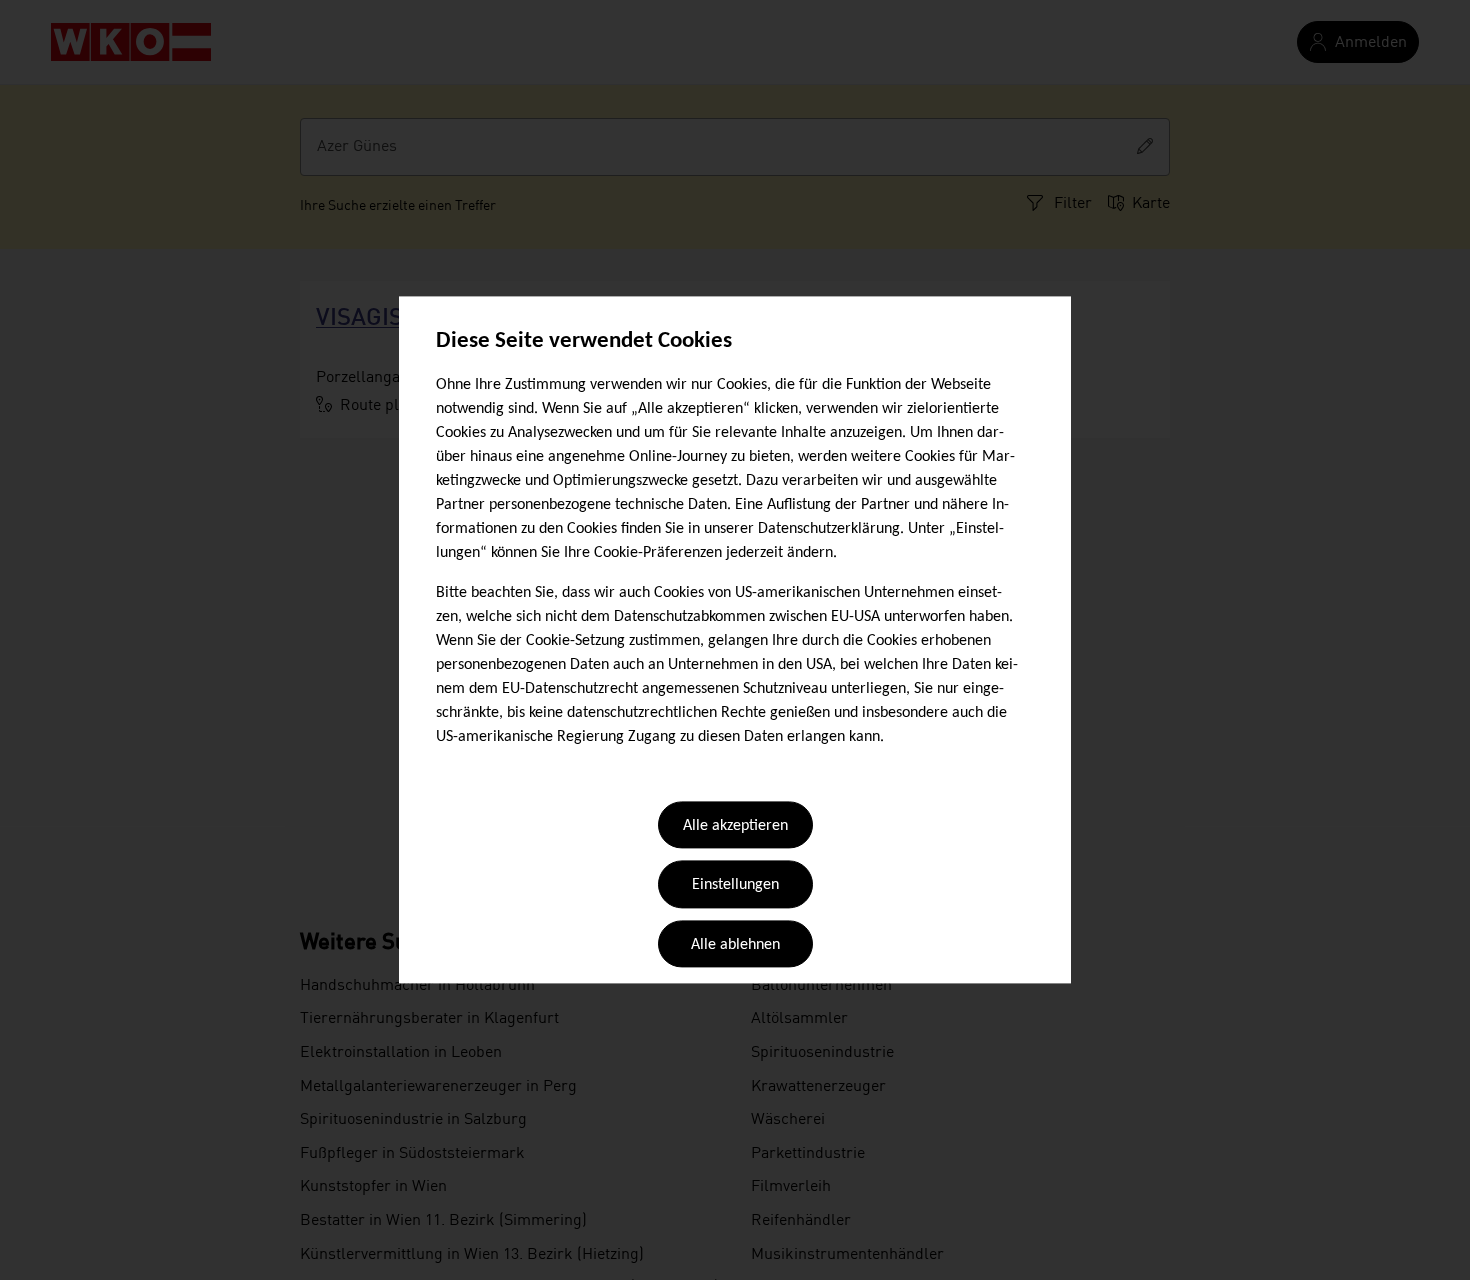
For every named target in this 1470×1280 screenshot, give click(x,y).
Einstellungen (735, 886)
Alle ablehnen (735, 945)
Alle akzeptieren (735, 826)
